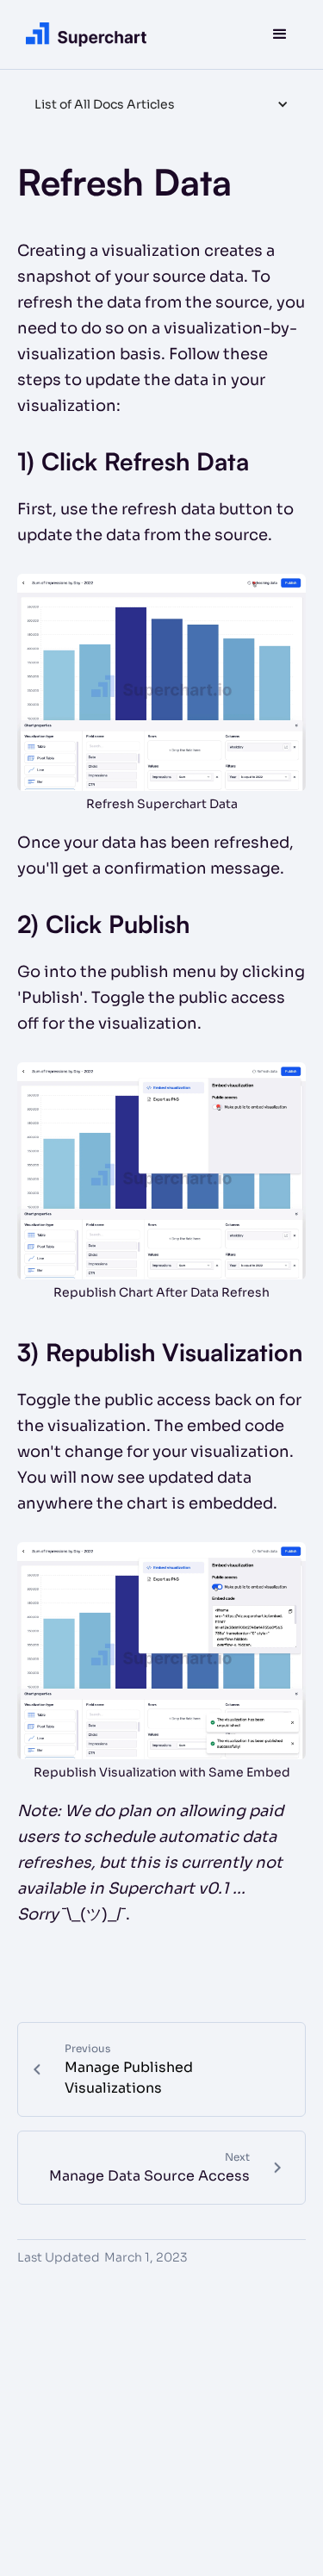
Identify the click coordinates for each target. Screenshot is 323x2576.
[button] (280, 34)
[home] (82, 34)
